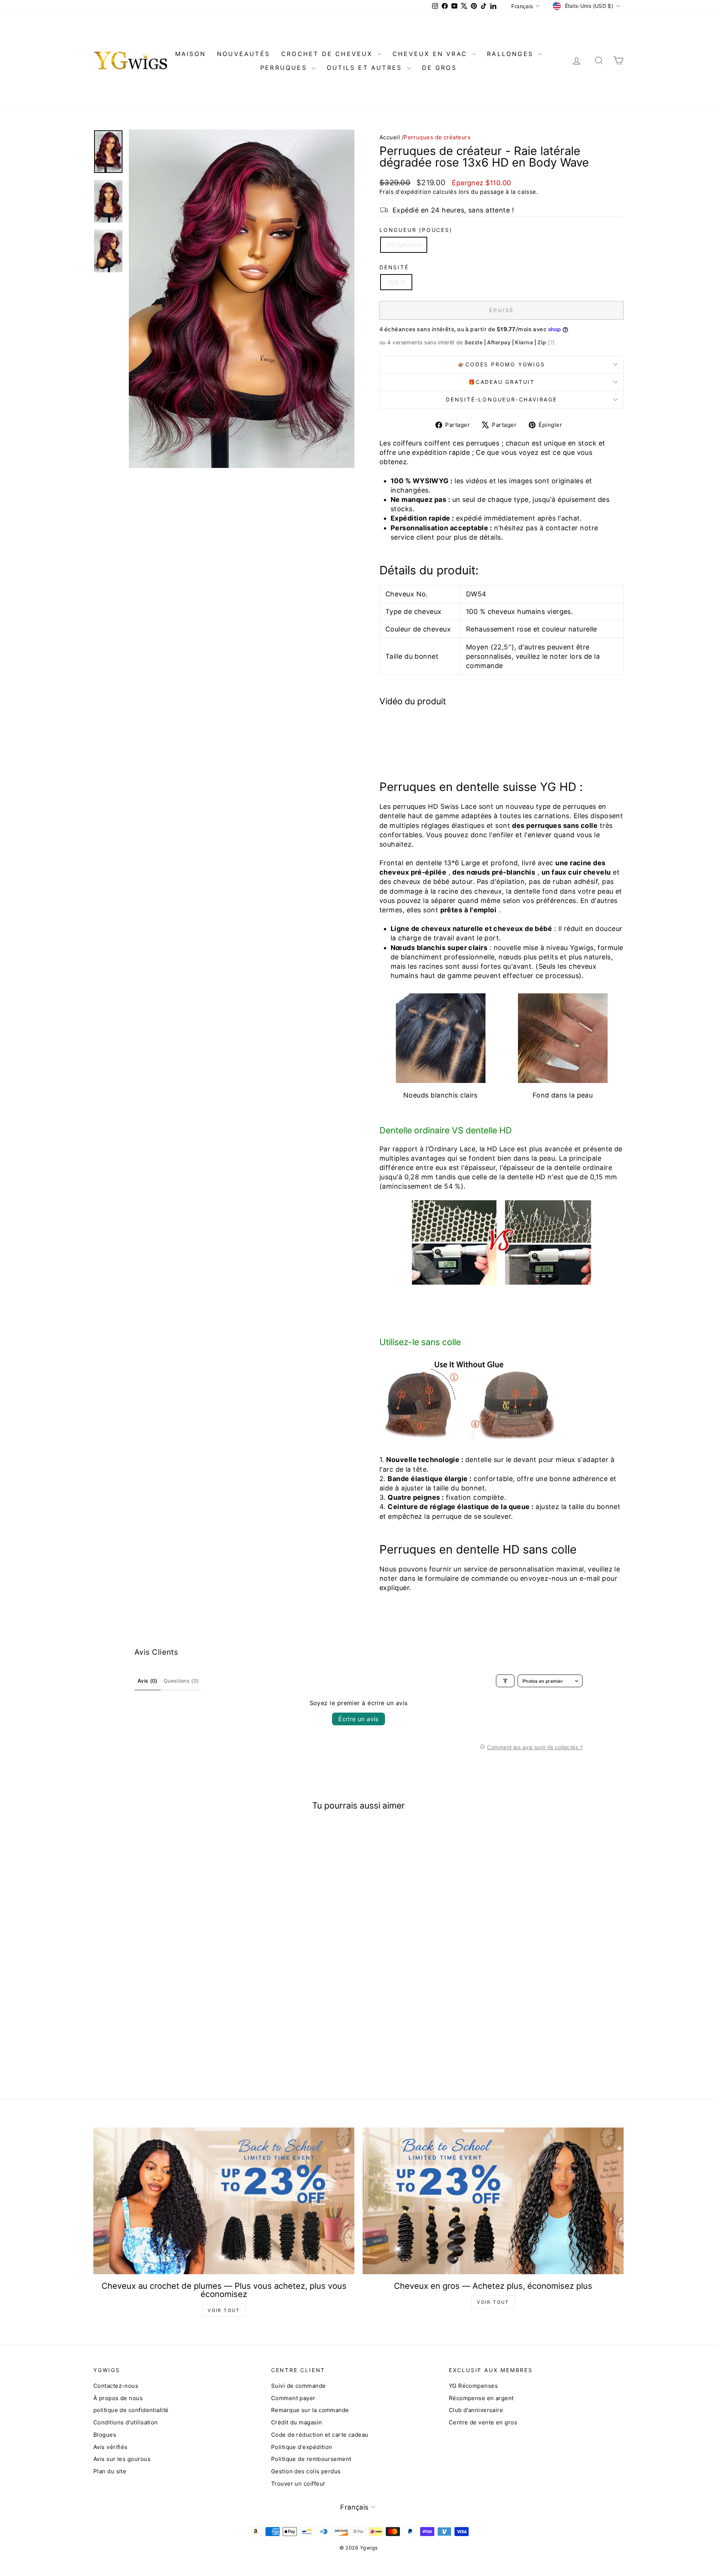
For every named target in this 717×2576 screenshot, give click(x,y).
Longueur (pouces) (416, 230)
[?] (551, 342)
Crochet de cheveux (328, 54)
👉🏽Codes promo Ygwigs (501, 364)
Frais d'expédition (405, 192)
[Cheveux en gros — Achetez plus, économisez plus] (493, 2201)
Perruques (285, 68)
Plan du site (110, 2471)
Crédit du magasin (297, 2422)
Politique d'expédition (302, 2447)
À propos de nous (118, 2398)
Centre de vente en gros (483, 2422)
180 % (396, 282)
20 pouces (404, 245)
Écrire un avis (358, 1719)
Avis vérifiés (111, 2447)
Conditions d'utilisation (126, 2422)
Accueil (390, 137)
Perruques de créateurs (437, 137)
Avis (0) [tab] (148, 1681)
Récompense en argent (481, 2398)
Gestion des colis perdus (306, 2471)
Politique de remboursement (311, 2459)
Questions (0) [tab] (181, 1681)
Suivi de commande (299, 2386)
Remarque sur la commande (310, 2410)
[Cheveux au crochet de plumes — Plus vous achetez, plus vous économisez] (224, 2201)
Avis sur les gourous (122, 2459)
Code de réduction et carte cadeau (320, 2435)
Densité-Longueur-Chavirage (502, 399)
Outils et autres (366, 68)
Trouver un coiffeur (298, 2484)
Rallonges (512, 54)
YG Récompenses (473, 2386)
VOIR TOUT (224, 2310)
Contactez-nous (116, 2386)
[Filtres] (505, 1681)
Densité (394, 267)
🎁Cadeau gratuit (502, 382)
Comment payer (293, 2398)
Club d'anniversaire (476, 2410)
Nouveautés (243, 54)
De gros (439, 68)
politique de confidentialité (131, 2410)
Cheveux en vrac (431, 54)
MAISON (190, 54)
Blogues (105, 2435)
